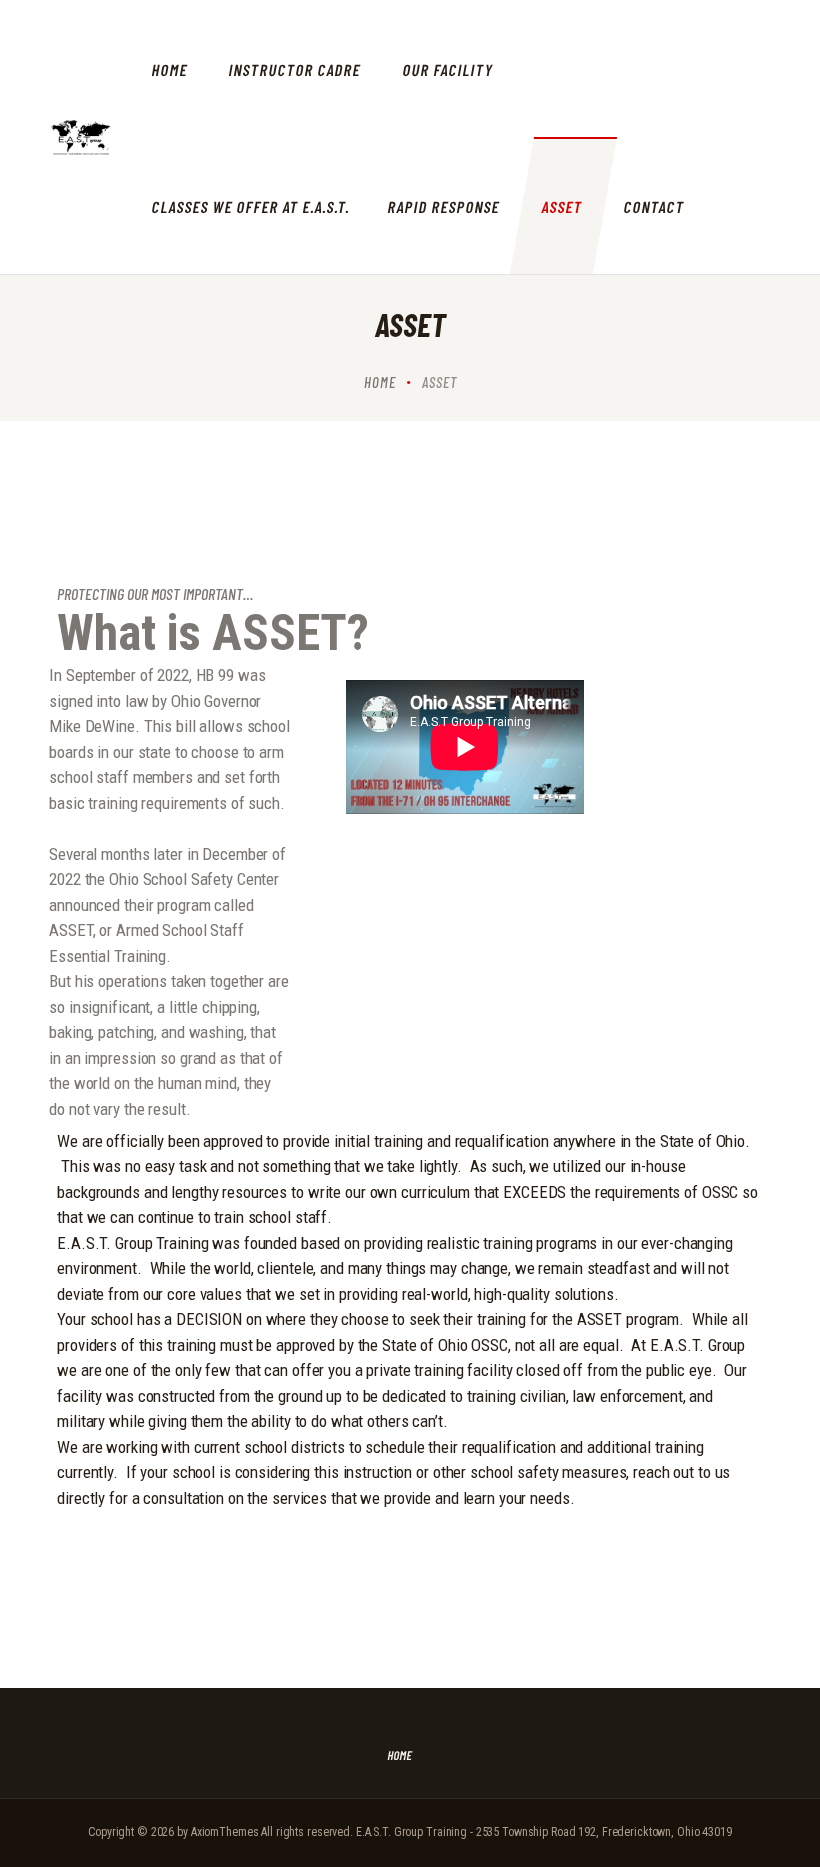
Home (380, 382)
